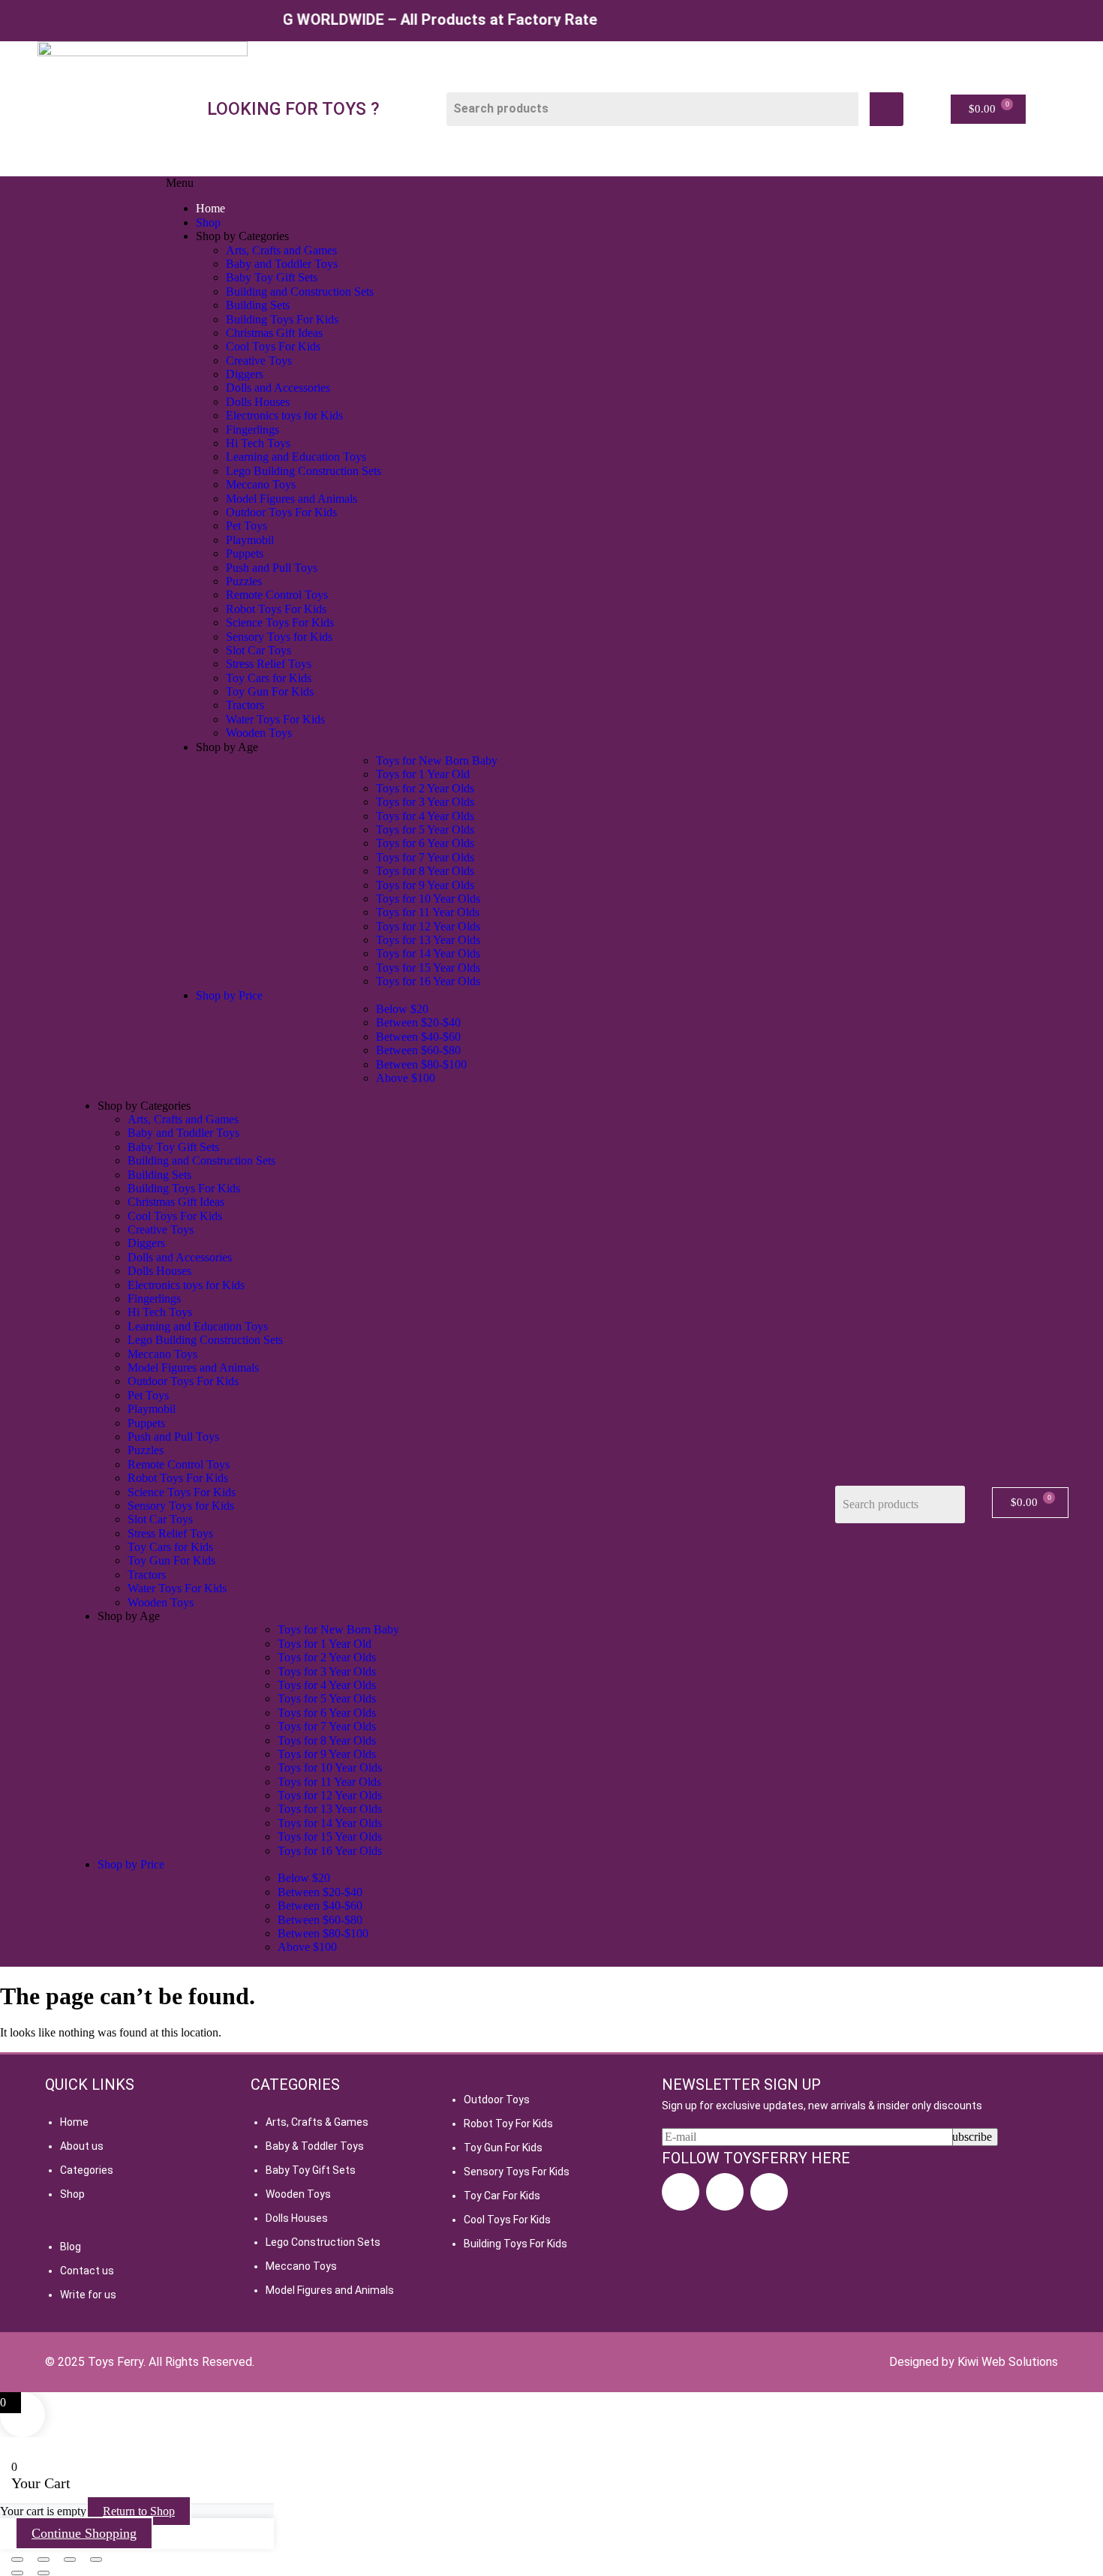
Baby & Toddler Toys (315, 2146)
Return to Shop (139, 2511)
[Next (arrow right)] (44, 2573)
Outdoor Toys (497, 2100)
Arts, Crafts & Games (317, 2122)
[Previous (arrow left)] (17, 2573)
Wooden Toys (298, 2194)
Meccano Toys (301, 2266)
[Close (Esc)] (96, 2559)
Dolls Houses (297, 2218)
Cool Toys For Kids (507, 2220)
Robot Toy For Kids (508, 2124)
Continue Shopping (84, 2533)
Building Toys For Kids (515, 2244)
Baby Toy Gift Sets (311, 2170)
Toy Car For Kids (502, 2196)
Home (74, 2122)
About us (82, 2146)
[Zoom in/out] (17, 2559)
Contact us (87, 2271)
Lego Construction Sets (323, 2242)
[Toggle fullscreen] (44, 2559)
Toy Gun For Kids (503, 2148)
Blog (71, 2247)
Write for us (88, 2295)
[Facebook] (681, 2192)
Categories (87, 2170)
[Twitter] (769, 2192)
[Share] (70, 2559)
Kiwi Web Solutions (1008, 2362)
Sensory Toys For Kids (517, 2172)
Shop (72, 2194)
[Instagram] (725, 2192)
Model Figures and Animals (330, 2290)
